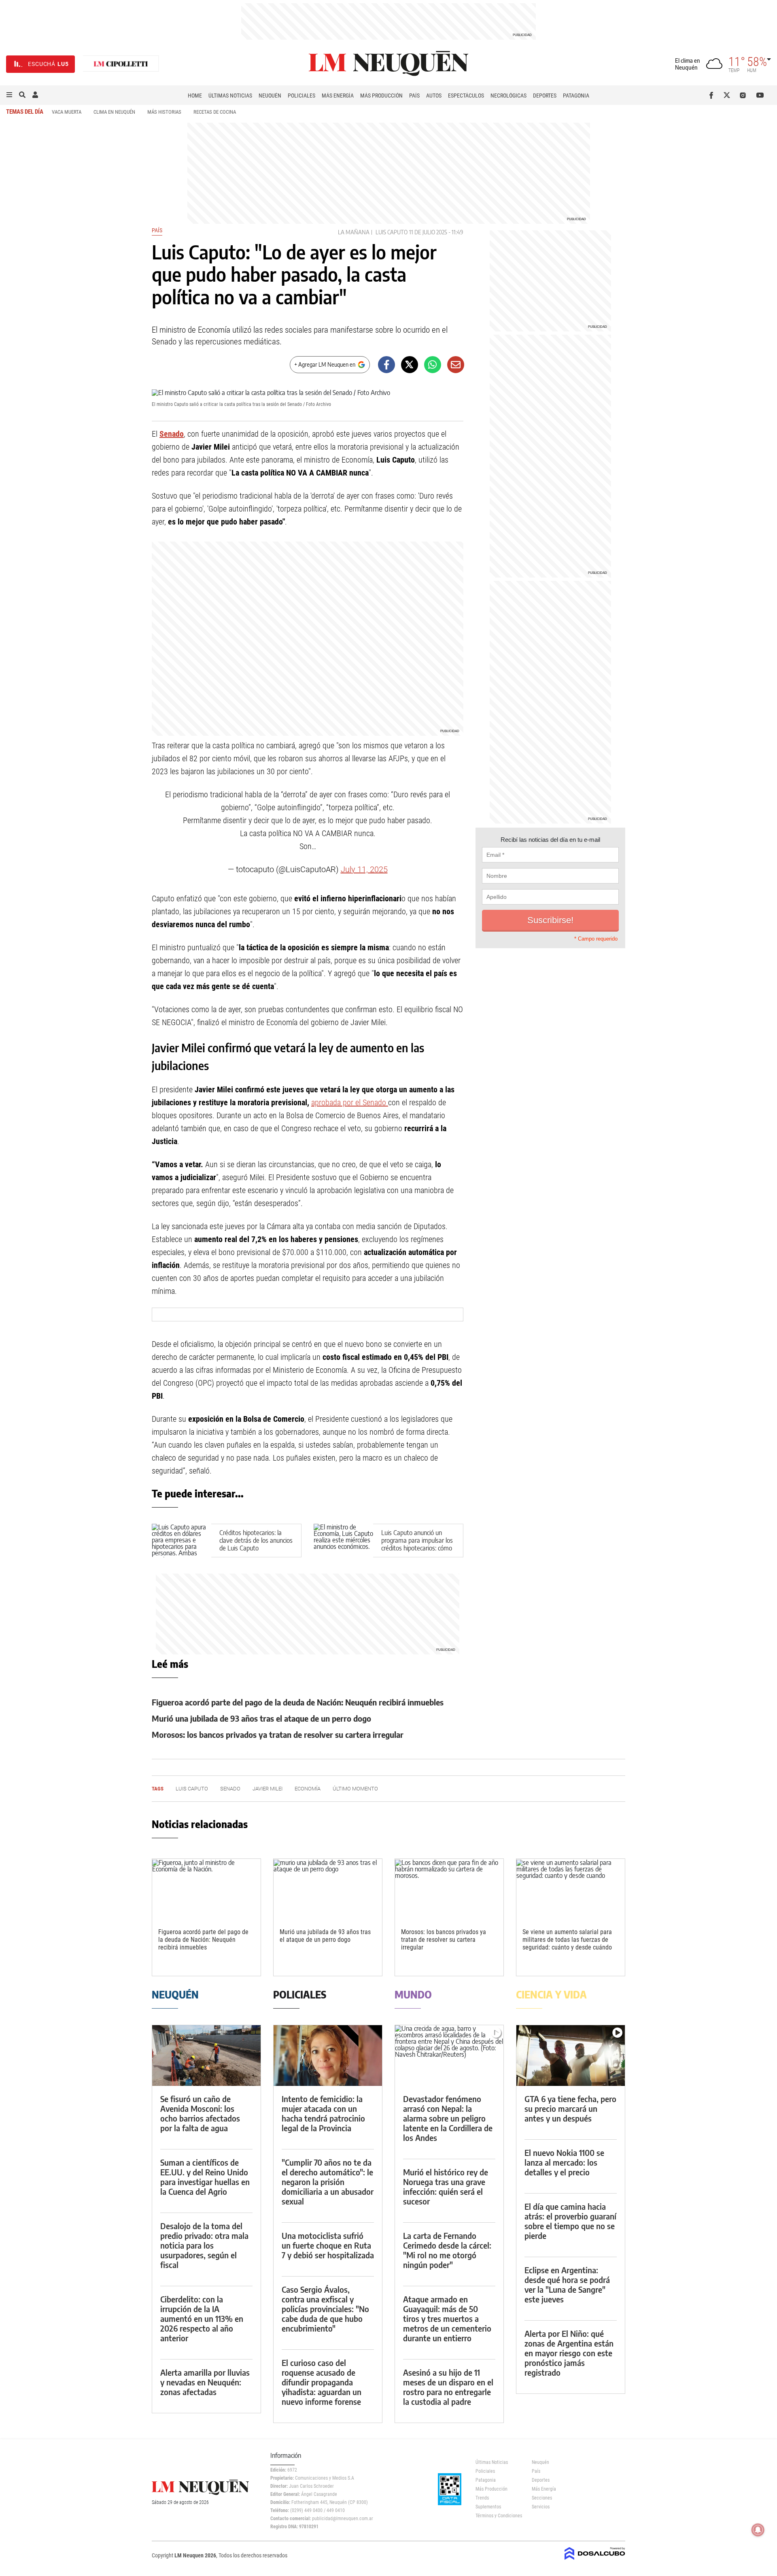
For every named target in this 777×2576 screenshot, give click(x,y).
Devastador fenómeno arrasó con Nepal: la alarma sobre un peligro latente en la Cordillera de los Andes (448, 2118)
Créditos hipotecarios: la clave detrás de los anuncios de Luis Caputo (256, 1540)
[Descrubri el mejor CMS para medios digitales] (595, 2561)
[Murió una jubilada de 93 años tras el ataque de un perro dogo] (328, 1889)
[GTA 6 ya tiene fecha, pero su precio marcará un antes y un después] (571, 2056)
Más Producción (381, 96)
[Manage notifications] (758, 2530)
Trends (482, 2498)
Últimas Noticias (230, 96)
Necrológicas (508, 96)
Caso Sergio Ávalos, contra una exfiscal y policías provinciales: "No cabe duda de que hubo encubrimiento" (325, 2309)
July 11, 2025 (364, 869)
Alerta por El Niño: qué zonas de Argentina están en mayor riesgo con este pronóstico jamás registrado (569, 2353)
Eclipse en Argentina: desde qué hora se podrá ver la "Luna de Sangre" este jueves (567, 2284)
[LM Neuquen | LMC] (121, 64)
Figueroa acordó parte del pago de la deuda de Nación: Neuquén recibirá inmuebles (298, 1702)
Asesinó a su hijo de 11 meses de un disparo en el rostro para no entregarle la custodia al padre (448, 2387)
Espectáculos (466, 96)
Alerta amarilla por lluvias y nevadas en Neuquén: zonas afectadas (205, 2382)
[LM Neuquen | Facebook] (713, 95)
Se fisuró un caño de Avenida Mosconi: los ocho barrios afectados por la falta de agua (200, 2113)
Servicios (541, 2507)
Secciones (542, 2498)
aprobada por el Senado (350, 1102)
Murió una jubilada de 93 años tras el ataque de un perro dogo (261, 1718)
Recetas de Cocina (215, 112)
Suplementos (488, 2507)
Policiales (301, 96)
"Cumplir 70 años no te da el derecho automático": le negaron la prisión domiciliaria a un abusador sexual (328, 2182)
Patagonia (576, 96)
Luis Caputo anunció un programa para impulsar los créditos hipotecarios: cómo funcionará (417, 1544)
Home (195, 96)
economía (308, 1789)
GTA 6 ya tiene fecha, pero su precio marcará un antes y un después (570, 2108)
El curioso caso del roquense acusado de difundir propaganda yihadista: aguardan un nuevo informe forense (322, 2382)
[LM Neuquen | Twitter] (729, 95)
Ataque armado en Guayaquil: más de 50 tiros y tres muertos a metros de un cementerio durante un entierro (447, 2318)
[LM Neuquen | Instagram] (744, 95)
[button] (9, 95)
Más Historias (164, 112)
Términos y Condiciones (498, 2516)
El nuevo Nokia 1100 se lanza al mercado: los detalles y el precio (564, 2162)
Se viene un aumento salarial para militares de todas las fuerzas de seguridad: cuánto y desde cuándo (567, 1940)
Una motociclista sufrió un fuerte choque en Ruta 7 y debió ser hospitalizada (328, 2245)
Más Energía (338, 96)
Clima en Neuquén (114, 112)
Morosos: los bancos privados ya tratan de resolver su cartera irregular (278, 1734)
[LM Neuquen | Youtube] (760, 95)
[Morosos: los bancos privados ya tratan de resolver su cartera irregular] (449, 1889)
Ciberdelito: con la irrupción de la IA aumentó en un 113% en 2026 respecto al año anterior (202, 2318)
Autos (434, 96)
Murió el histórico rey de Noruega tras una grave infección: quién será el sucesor (446, 2186)
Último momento (355, 1789)
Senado (172, 434)
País (414, 96)
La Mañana (354, 232)
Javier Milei (267, 1789)
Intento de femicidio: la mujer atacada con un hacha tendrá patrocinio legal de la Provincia (323, 2113)
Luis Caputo (392, 232)
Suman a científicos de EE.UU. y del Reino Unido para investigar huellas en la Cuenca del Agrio (205, 2177)
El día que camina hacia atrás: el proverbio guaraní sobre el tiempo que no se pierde (570, 2221)
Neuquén (270, 96)
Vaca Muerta (67, 112)
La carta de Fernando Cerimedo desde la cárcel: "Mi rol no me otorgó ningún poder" (447, 2250)
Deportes (545, 96)
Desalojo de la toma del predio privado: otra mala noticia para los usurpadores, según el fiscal (204, 2245)
